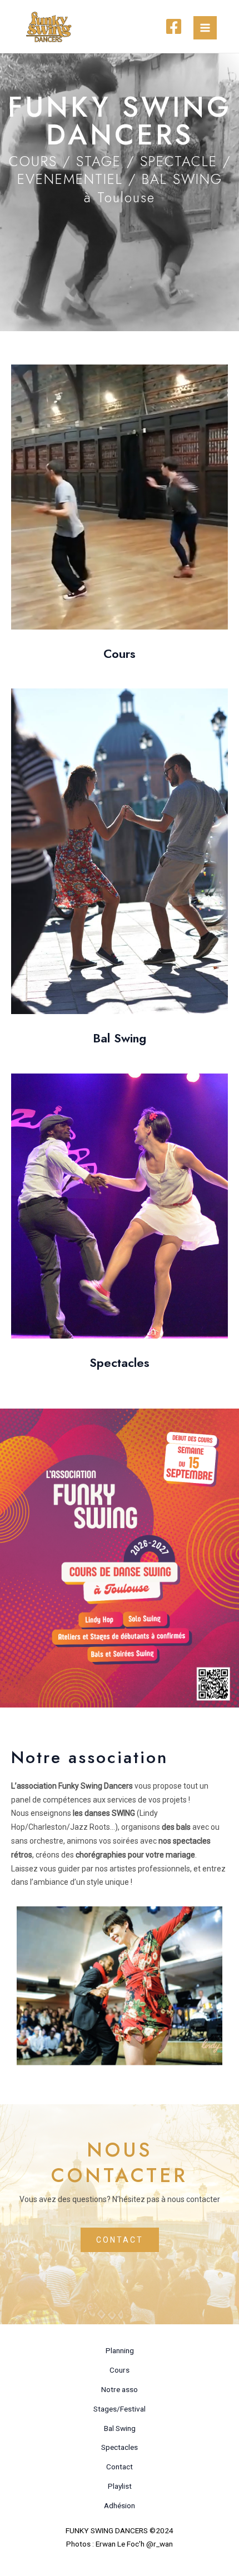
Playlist (120, 2486)
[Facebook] (174, 26)
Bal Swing (120, 2428)
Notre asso (120, 2389)
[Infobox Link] (120, 516)
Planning (120, 2350)
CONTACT (120, 2240)
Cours (120, 2370)
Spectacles (120, 2447)
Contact (120, 2467)
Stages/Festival (120, 2409)
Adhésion (120, 2505)
